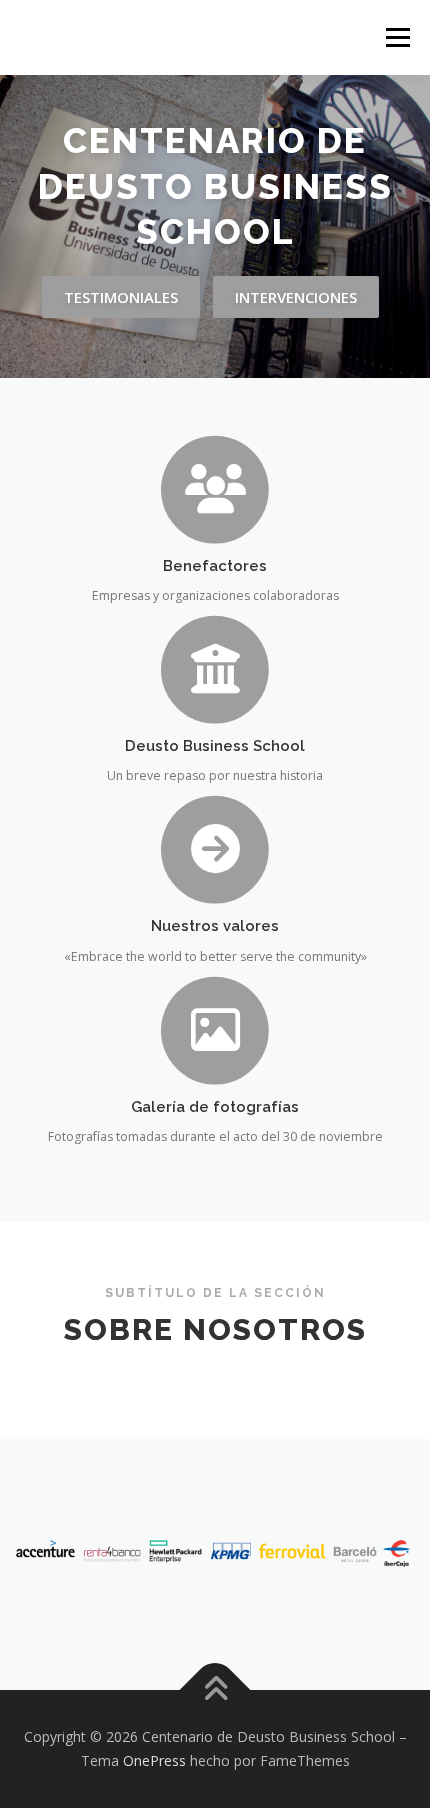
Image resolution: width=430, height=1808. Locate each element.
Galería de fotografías (215, 1106)
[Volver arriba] (215, 1690)
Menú (396, 37)
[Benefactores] (215, 487)
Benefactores (215, 565)
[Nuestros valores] (215, 848)
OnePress (154, 1760)
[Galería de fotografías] (215, 1028)
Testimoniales (121, 297)
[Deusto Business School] (215, 667)
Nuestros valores (215, 925)
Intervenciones (296, 297)
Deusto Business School (215, 745)
